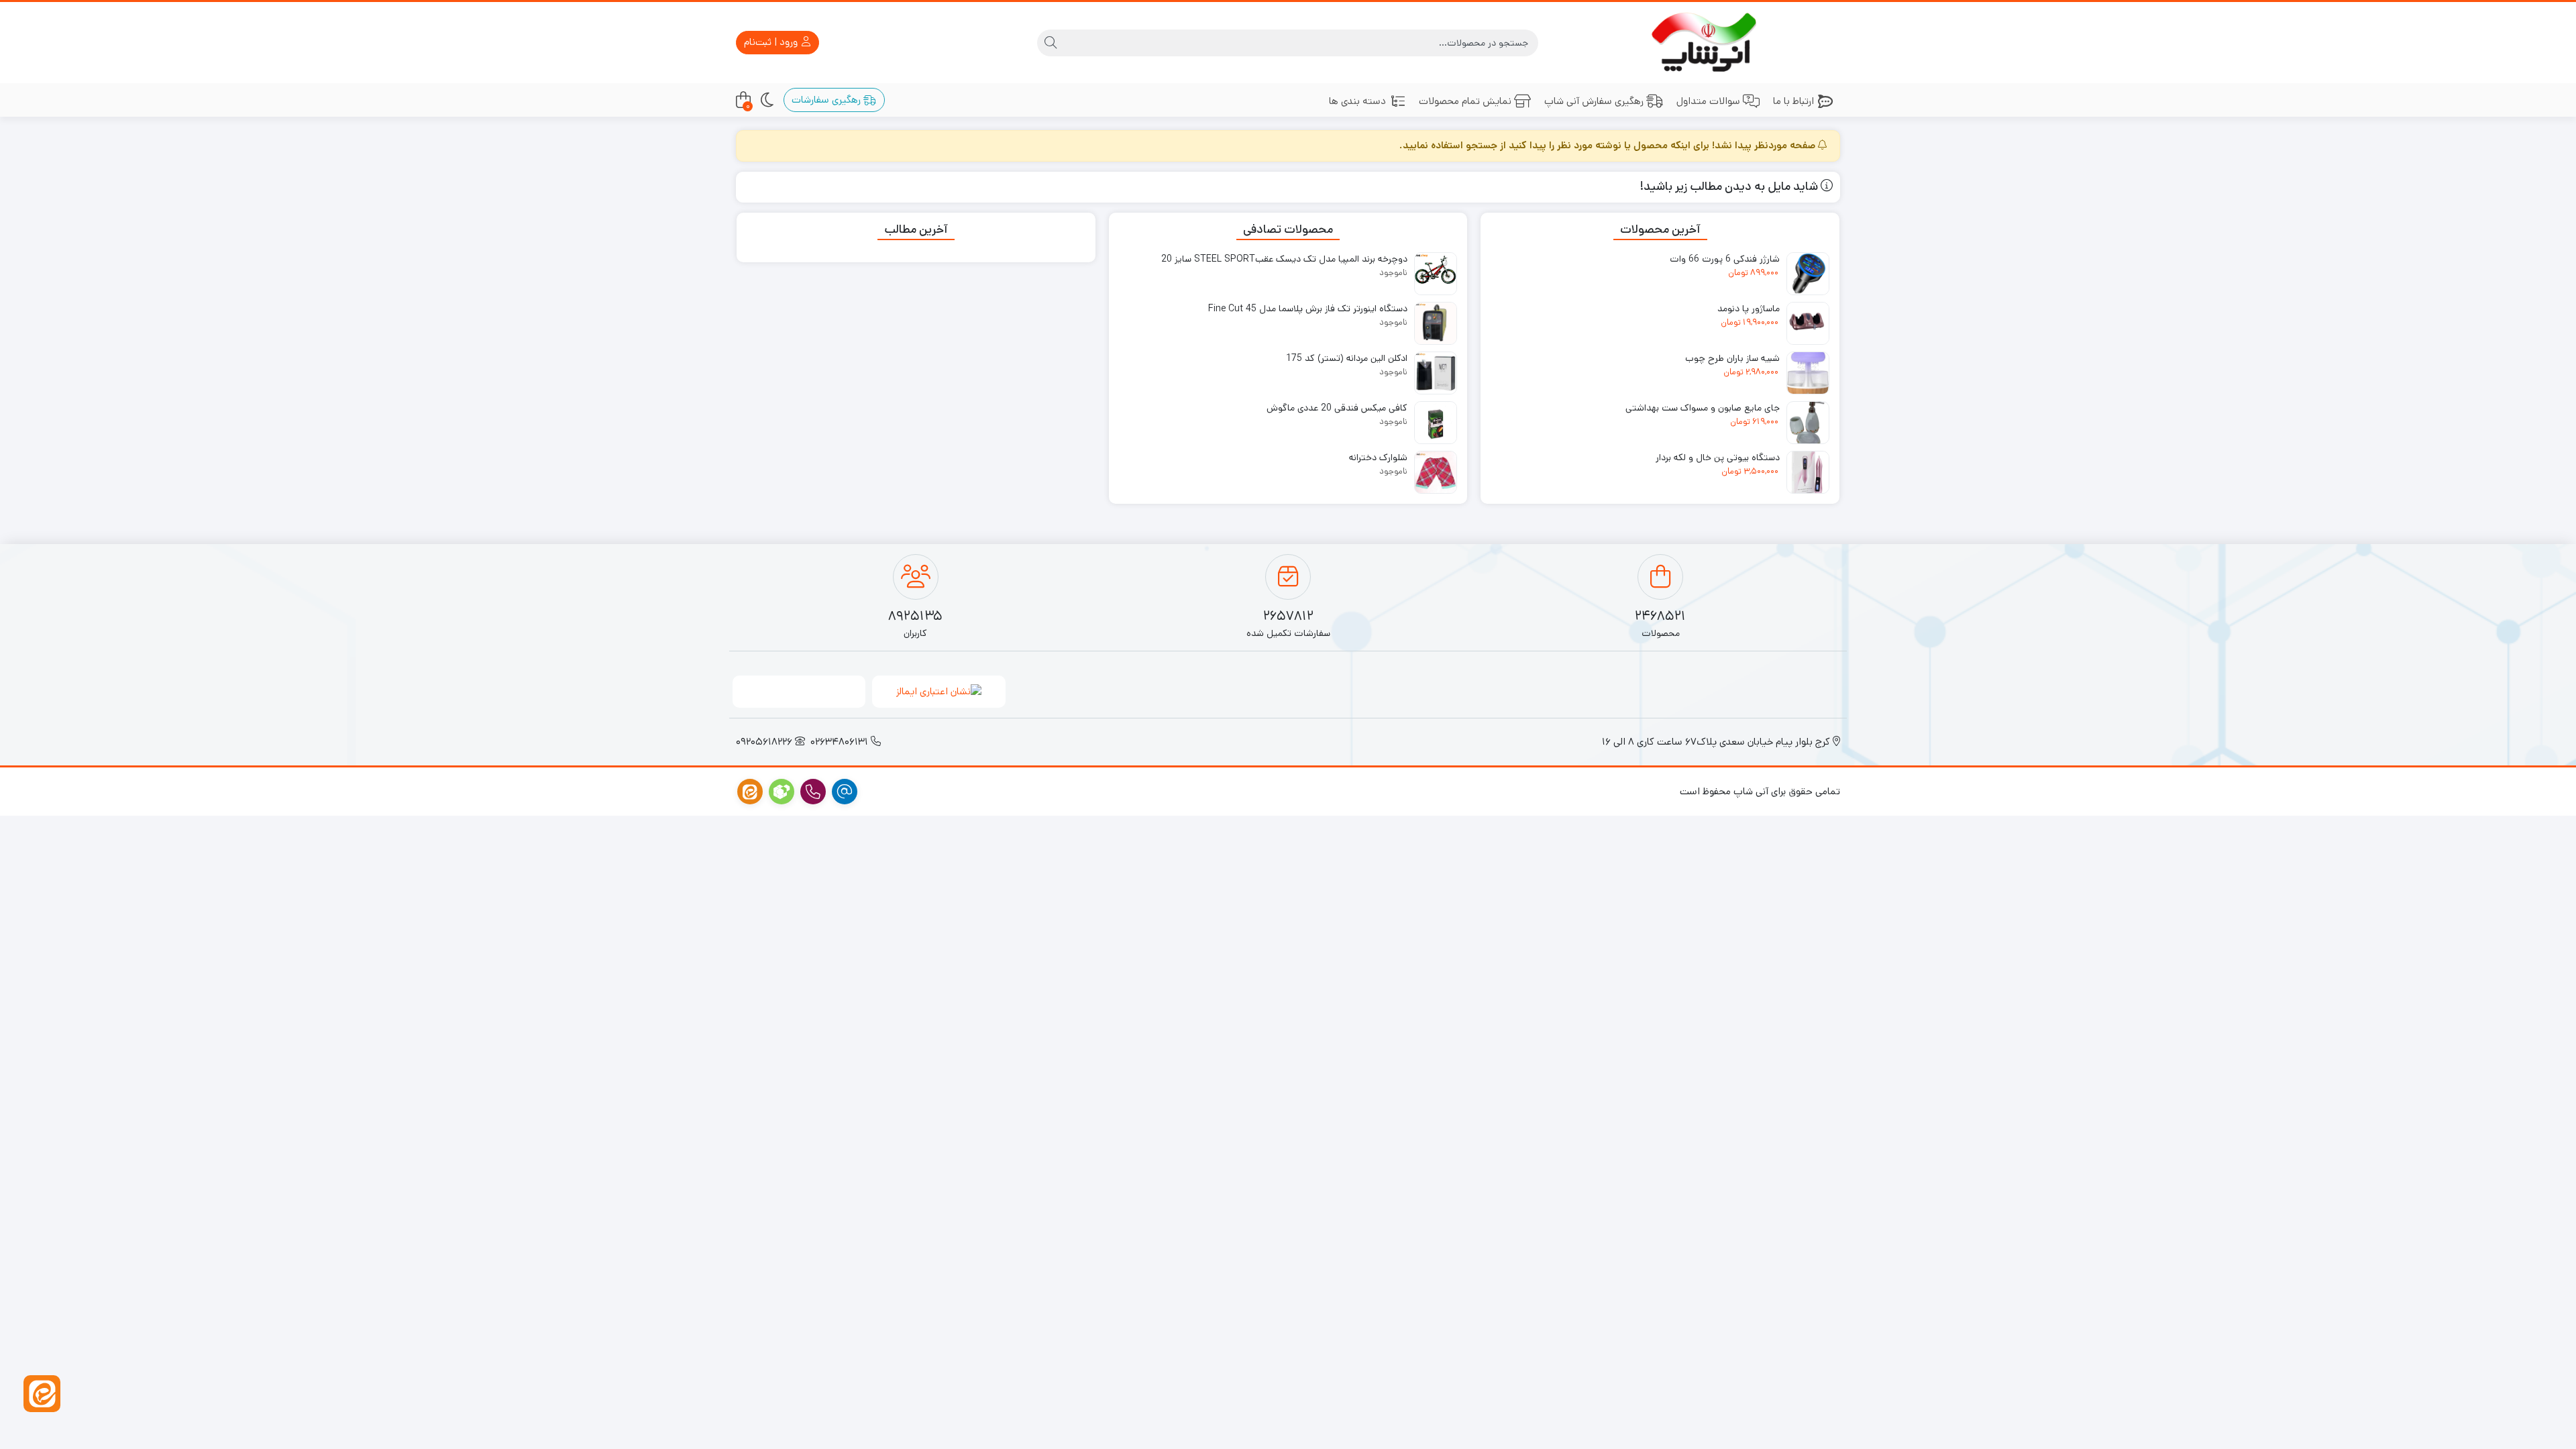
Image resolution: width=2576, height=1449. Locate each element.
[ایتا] (42, 1394)
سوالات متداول (1708, 101)
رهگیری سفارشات (827, 100)
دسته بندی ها (1357, 101)
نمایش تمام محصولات (1465, 101)
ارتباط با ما (1793, 101)
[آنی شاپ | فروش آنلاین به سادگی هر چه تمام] (1708, 43)
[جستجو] (1051, 43)
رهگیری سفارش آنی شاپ (1594, 101)
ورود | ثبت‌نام (772, 42)
